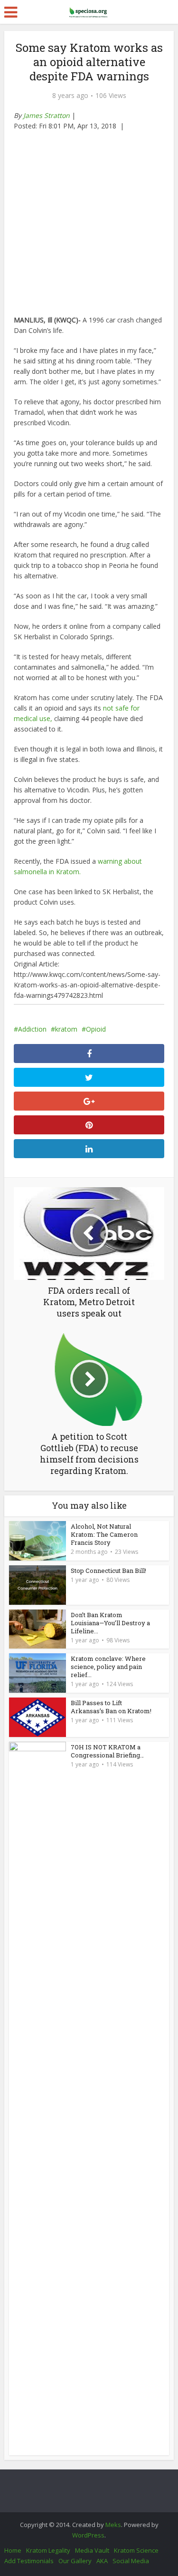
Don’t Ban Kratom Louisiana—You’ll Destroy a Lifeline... (110, 1623)
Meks (113, 2525)
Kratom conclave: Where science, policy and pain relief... (108, 1667)
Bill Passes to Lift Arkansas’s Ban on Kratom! (111, 1707)
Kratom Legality (48, 2550)
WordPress (88, 2535)
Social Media (131, 2561)
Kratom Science (136, 2550)
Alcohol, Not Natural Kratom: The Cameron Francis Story (104, 1534)
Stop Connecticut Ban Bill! (108, 1571)
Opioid (96, 1029)
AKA (102, 2561)
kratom (66, 1029)
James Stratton (47, 115)
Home (13, 2550)
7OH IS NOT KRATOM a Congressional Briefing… (107, 1751)
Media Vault (92, 2550)
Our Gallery (75, 2561)
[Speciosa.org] (89, 10)
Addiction (32, 1029)
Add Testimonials (29, 2561)
